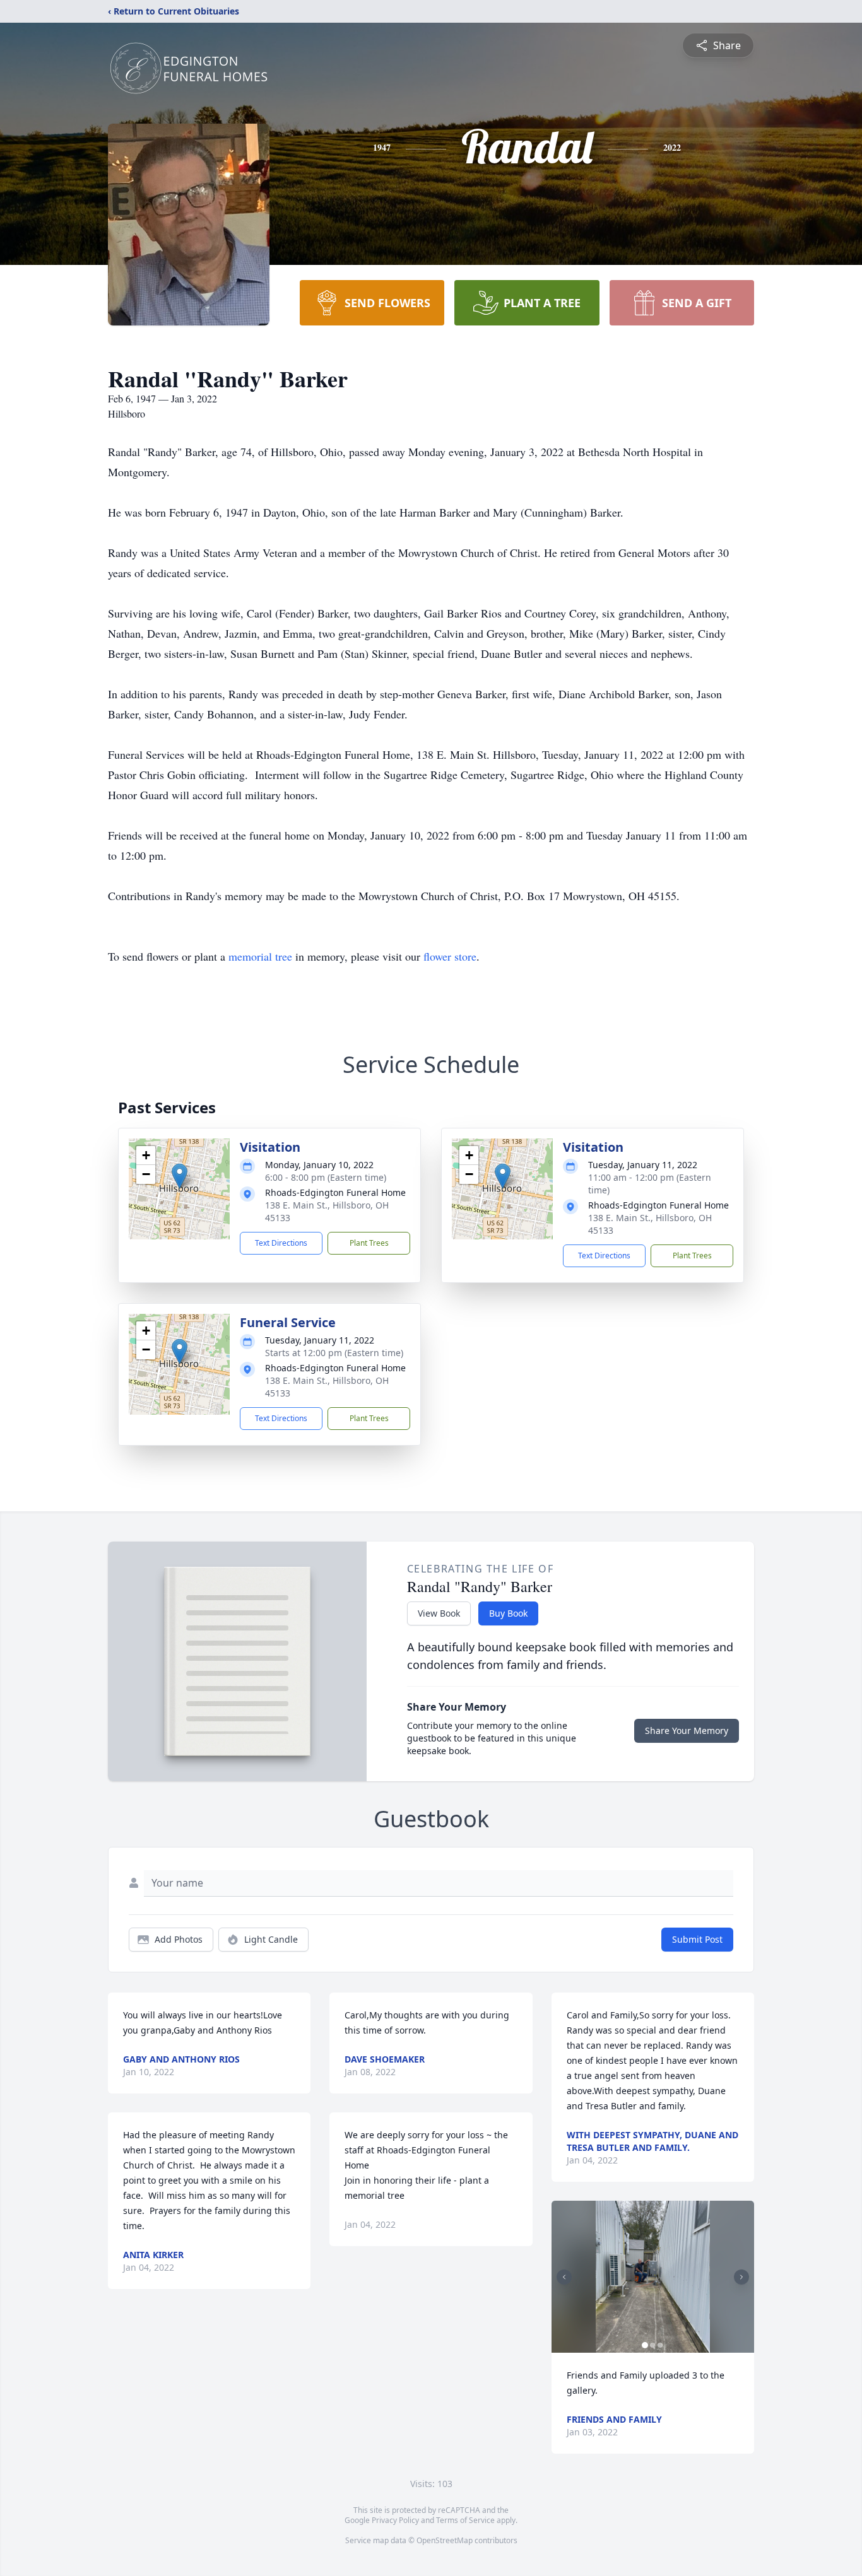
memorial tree (260, 956)
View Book (439, 1613)
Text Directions (281, 1243)
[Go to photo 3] (660, 2345)
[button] (180, 1176)
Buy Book (508, 1613)
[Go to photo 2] (652, 2345)
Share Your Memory (687, 1730)
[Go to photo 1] (645, 2345)
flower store (450, 956)
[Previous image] (564, 2277)
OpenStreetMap (445, 2540)
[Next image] (741, 2277)
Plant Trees (369, 1243)
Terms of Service (465, 2520)
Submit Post (697, 1939)
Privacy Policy (395, 2520)
